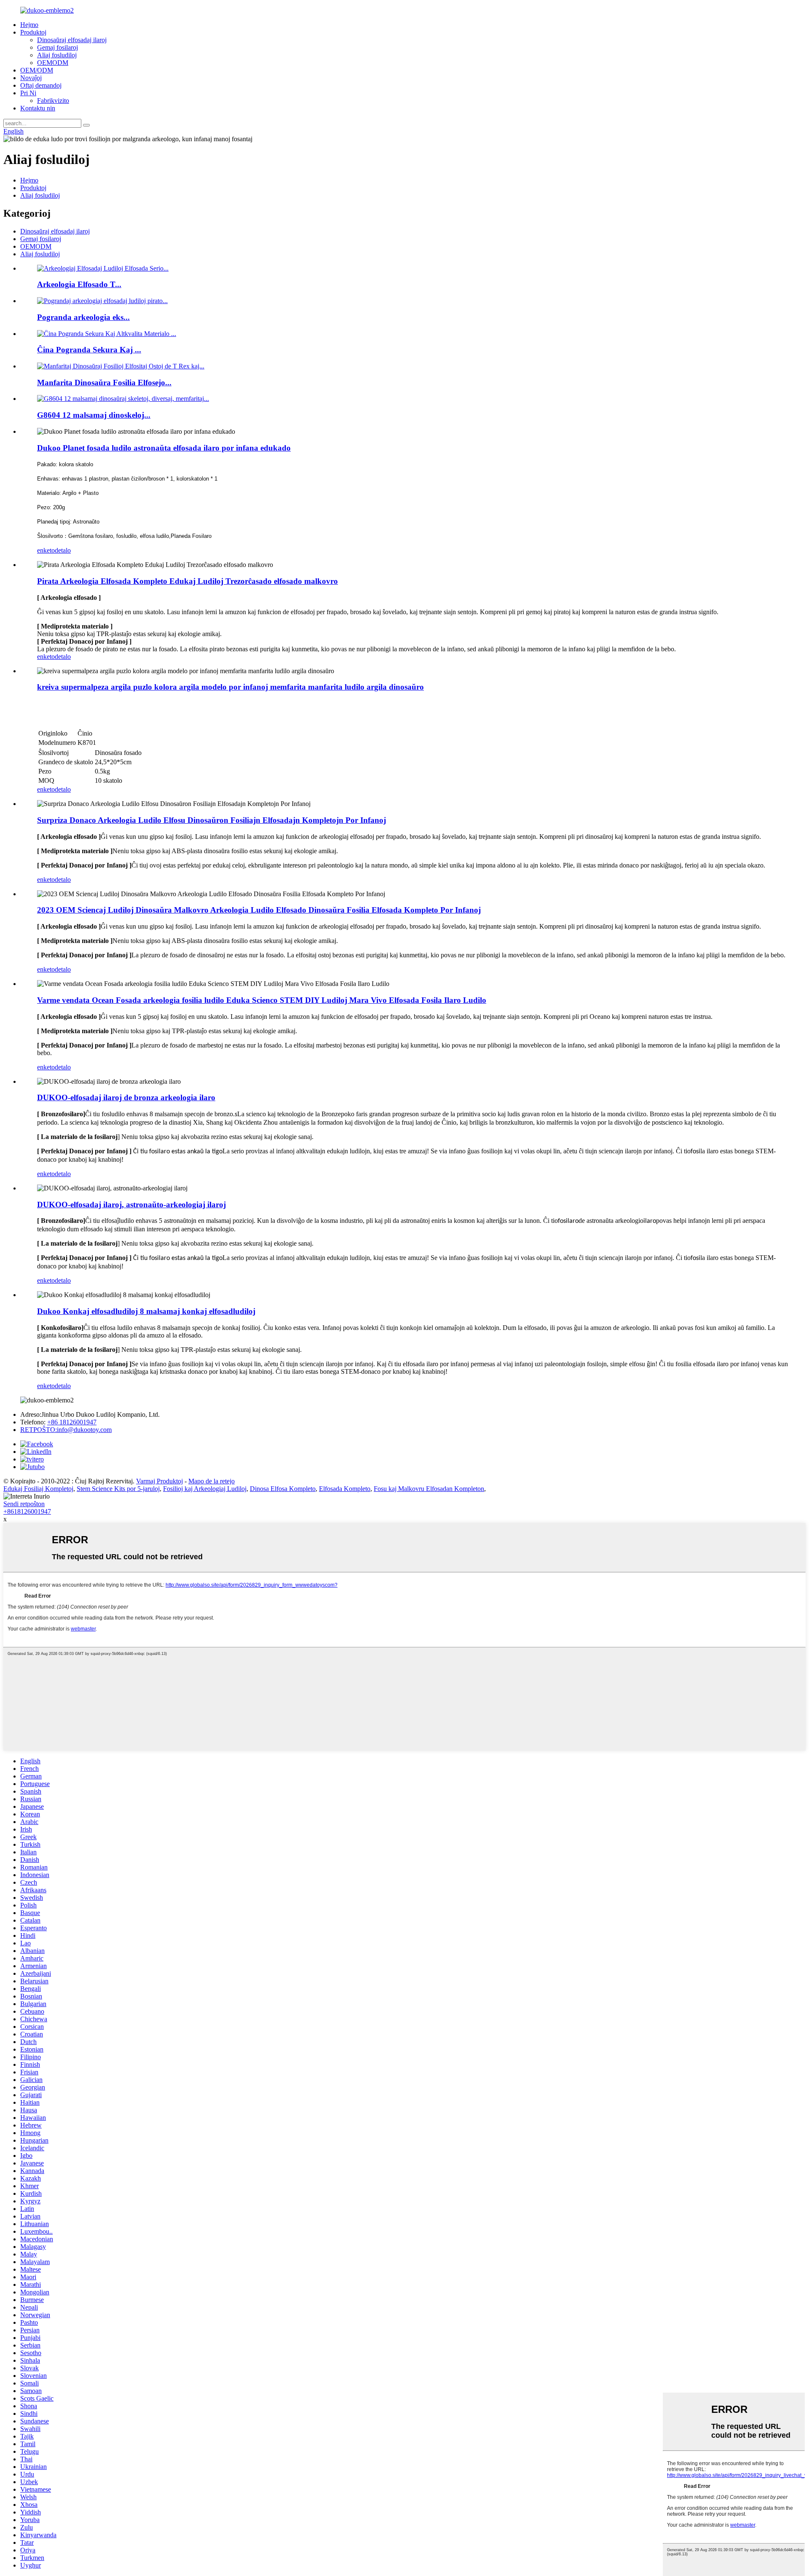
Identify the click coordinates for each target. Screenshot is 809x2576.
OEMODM (53, 63)
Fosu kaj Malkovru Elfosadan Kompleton (429, 1489)
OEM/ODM (37, 70)
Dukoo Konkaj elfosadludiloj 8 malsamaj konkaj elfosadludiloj (146, 1311)
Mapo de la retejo (212, 1481)
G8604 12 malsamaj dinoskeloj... (94, 415)
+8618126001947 (27, 1511)
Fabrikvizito (53, 101)
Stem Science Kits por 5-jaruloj (118, 1489)
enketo (46, 550)
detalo (63, 550)
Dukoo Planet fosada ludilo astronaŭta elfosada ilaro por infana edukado (164, 448)
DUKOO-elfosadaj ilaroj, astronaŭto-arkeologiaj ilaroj (131, 1205)
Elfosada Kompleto (345, 1489)
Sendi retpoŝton (24, 1504)
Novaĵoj (31, 78)
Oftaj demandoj (41, 85)
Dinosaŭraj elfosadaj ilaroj (72, 40)
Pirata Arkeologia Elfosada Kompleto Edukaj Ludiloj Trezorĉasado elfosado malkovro (188, 581)
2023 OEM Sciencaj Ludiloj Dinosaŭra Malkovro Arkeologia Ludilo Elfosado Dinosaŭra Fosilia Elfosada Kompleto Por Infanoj (259, 910)
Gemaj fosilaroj (58, 47)
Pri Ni (28, 93)
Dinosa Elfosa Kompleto (283, 1489)
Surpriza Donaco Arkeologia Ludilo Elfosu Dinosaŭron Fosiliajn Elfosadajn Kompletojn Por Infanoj (212, 820)
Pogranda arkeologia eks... (83, 317)
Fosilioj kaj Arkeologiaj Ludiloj (205, 1489)
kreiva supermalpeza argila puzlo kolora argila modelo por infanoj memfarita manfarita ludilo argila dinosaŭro (230, 687)
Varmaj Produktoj (159, 1481)
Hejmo (29, 25)
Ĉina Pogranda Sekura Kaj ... (89, 350)
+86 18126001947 (72, 1422)
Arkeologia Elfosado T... (79, 284)
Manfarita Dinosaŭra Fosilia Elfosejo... (104, 383)
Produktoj (33, 32)
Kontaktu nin (38, 108)
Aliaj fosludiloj (57, 55)
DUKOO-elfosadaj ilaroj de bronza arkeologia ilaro (126, 1097)
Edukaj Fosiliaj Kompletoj (38, 1489)
